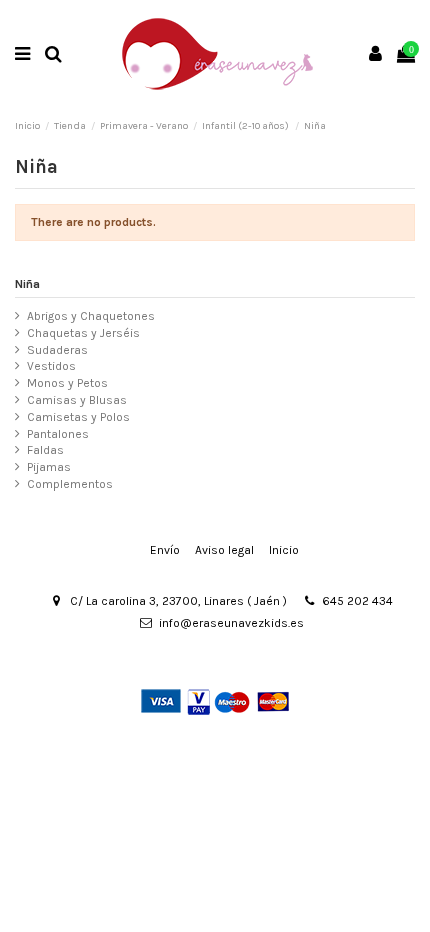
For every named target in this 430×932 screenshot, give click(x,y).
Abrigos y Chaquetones (91, 316)
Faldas (45, 450)
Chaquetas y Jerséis (83, 333)
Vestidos (51, 366)
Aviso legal (224, 550)
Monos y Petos (67, 383)
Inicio (284, 550)
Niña (27, 284)
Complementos (70, 484)
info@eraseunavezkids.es (231, 623)
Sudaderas (57, 350)
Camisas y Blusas (77, 400)
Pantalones (58, 434)
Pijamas (49, 467)
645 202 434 (357, 601)
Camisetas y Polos (78, 417)
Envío (165, 550)
